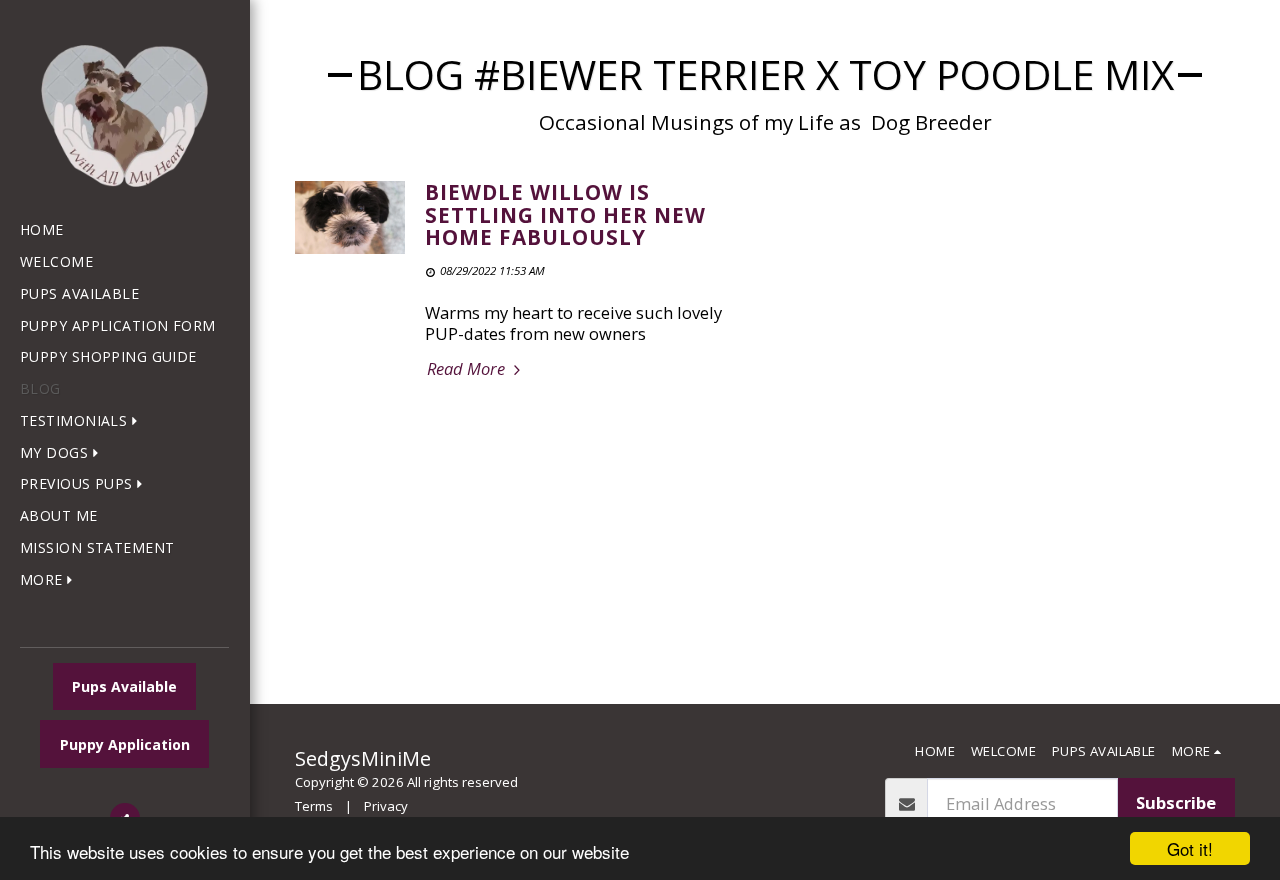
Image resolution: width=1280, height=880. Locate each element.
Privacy (386, 806)
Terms (314, 806)
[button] (83, 421)
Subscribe (1176, 802)
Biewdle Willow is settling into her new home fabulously (565, 214)
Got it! (1190, 848)
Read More (468, 369)
